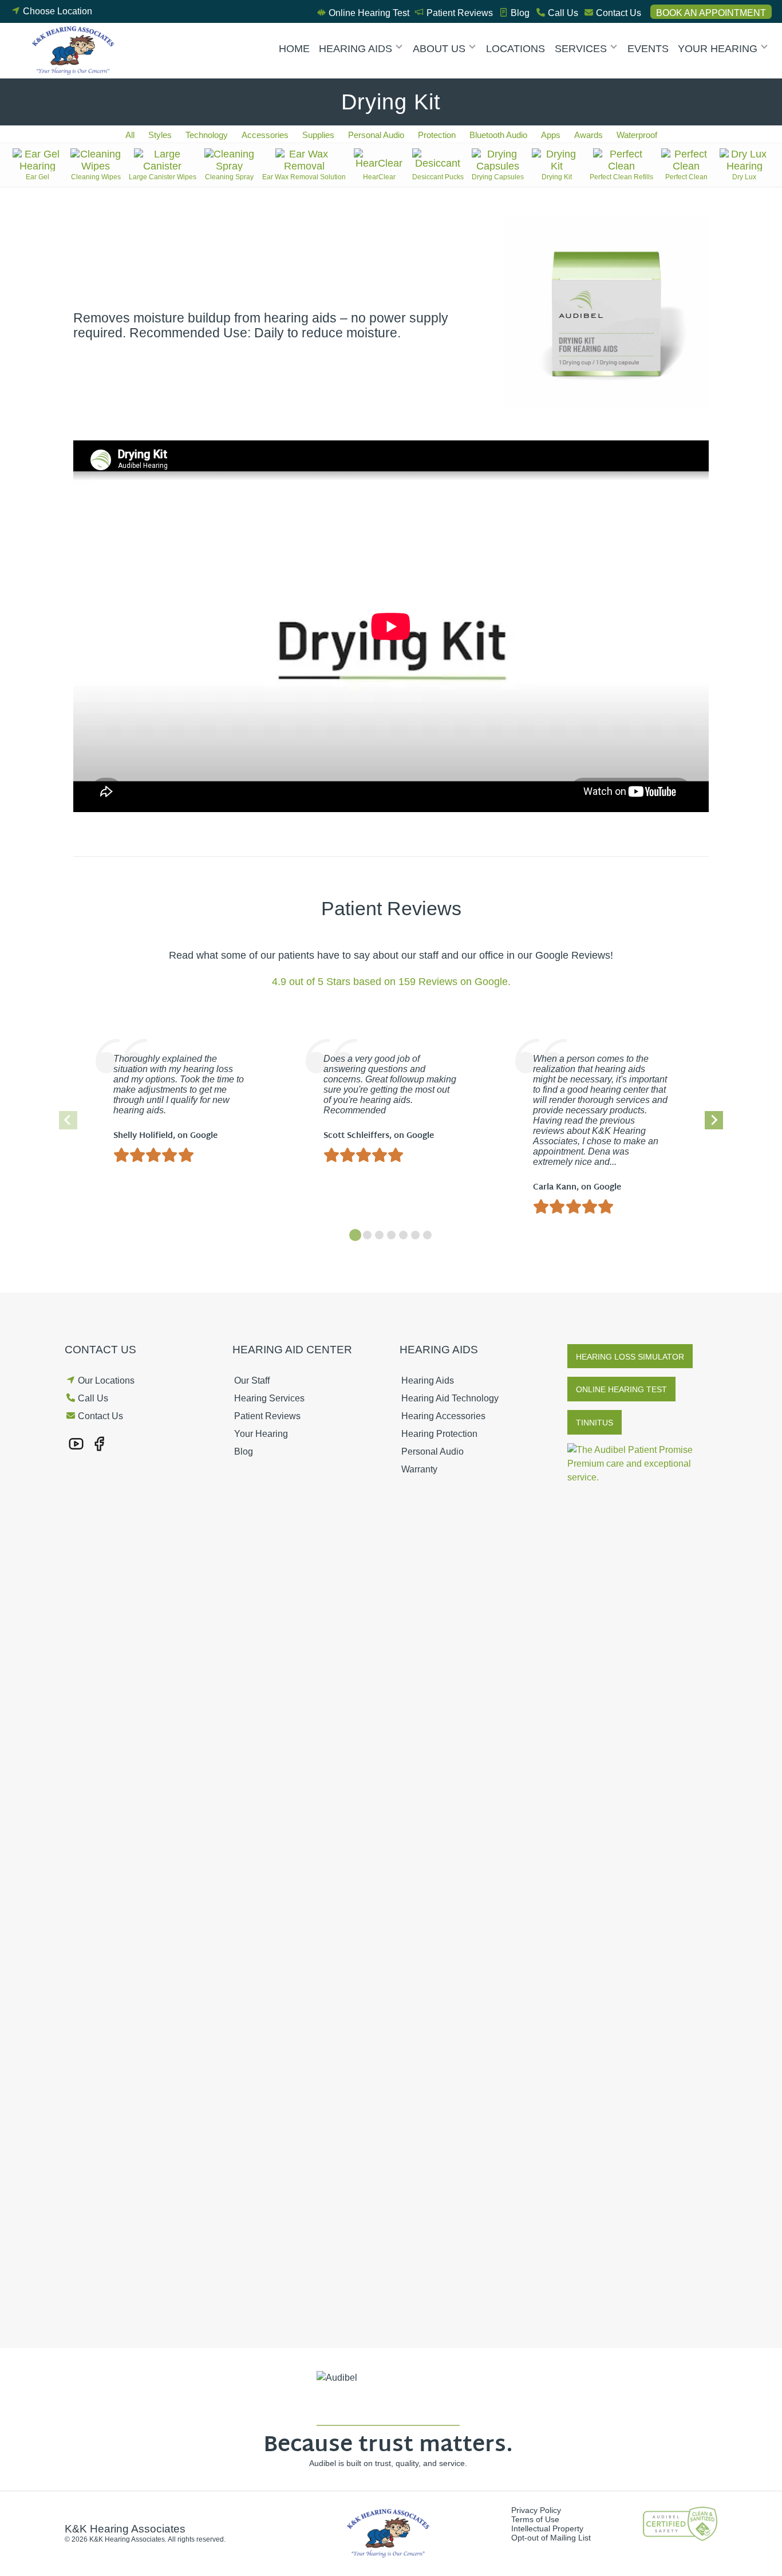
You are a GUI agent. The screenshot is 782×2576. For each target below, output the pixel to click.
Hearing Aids (356, 49)
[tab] (355, 1235)
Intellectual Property (547, 2528)
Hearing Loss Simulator (630, 1357)
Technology (207, 135)
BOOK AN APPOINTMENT (711, 13)
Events (648, 49)
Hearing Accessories (443, 1416)
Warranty (419, 1469)
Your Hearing (718, 49)
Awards (589, 135)
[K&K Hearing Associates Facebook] (99, 1443)
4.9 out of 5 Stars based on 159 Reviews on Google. (391, 982)
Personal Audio (376, 135)
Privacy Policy (536, 2510)
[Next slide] (714, 1120)
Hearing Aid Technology (450, 1398)
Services (581, 49)
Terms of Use (535, 2519)
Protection (437, 135)
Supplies (318, 135)
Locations (516, 49)
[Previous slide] (68, 1120)
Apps (551, 135)
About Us (439, 49)
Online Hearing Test (369, 13)
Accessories (265, 135)
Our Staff (252, 1380)
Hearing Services (269, 1398)
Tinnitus (595, 1423)
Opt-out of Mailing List (551, 2538)
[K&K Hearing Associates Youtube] (76, 1443)
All (130, 135)
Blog (520, 13)
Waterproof (637, 135)
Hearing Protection (439, 1434)
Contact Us (619, 13)
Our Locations (106, 1380)
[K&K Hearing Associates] (76, 51)
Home (294, 49)
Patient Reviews (460, 13)
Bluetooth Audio (498, 135)
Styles (160, 135)
